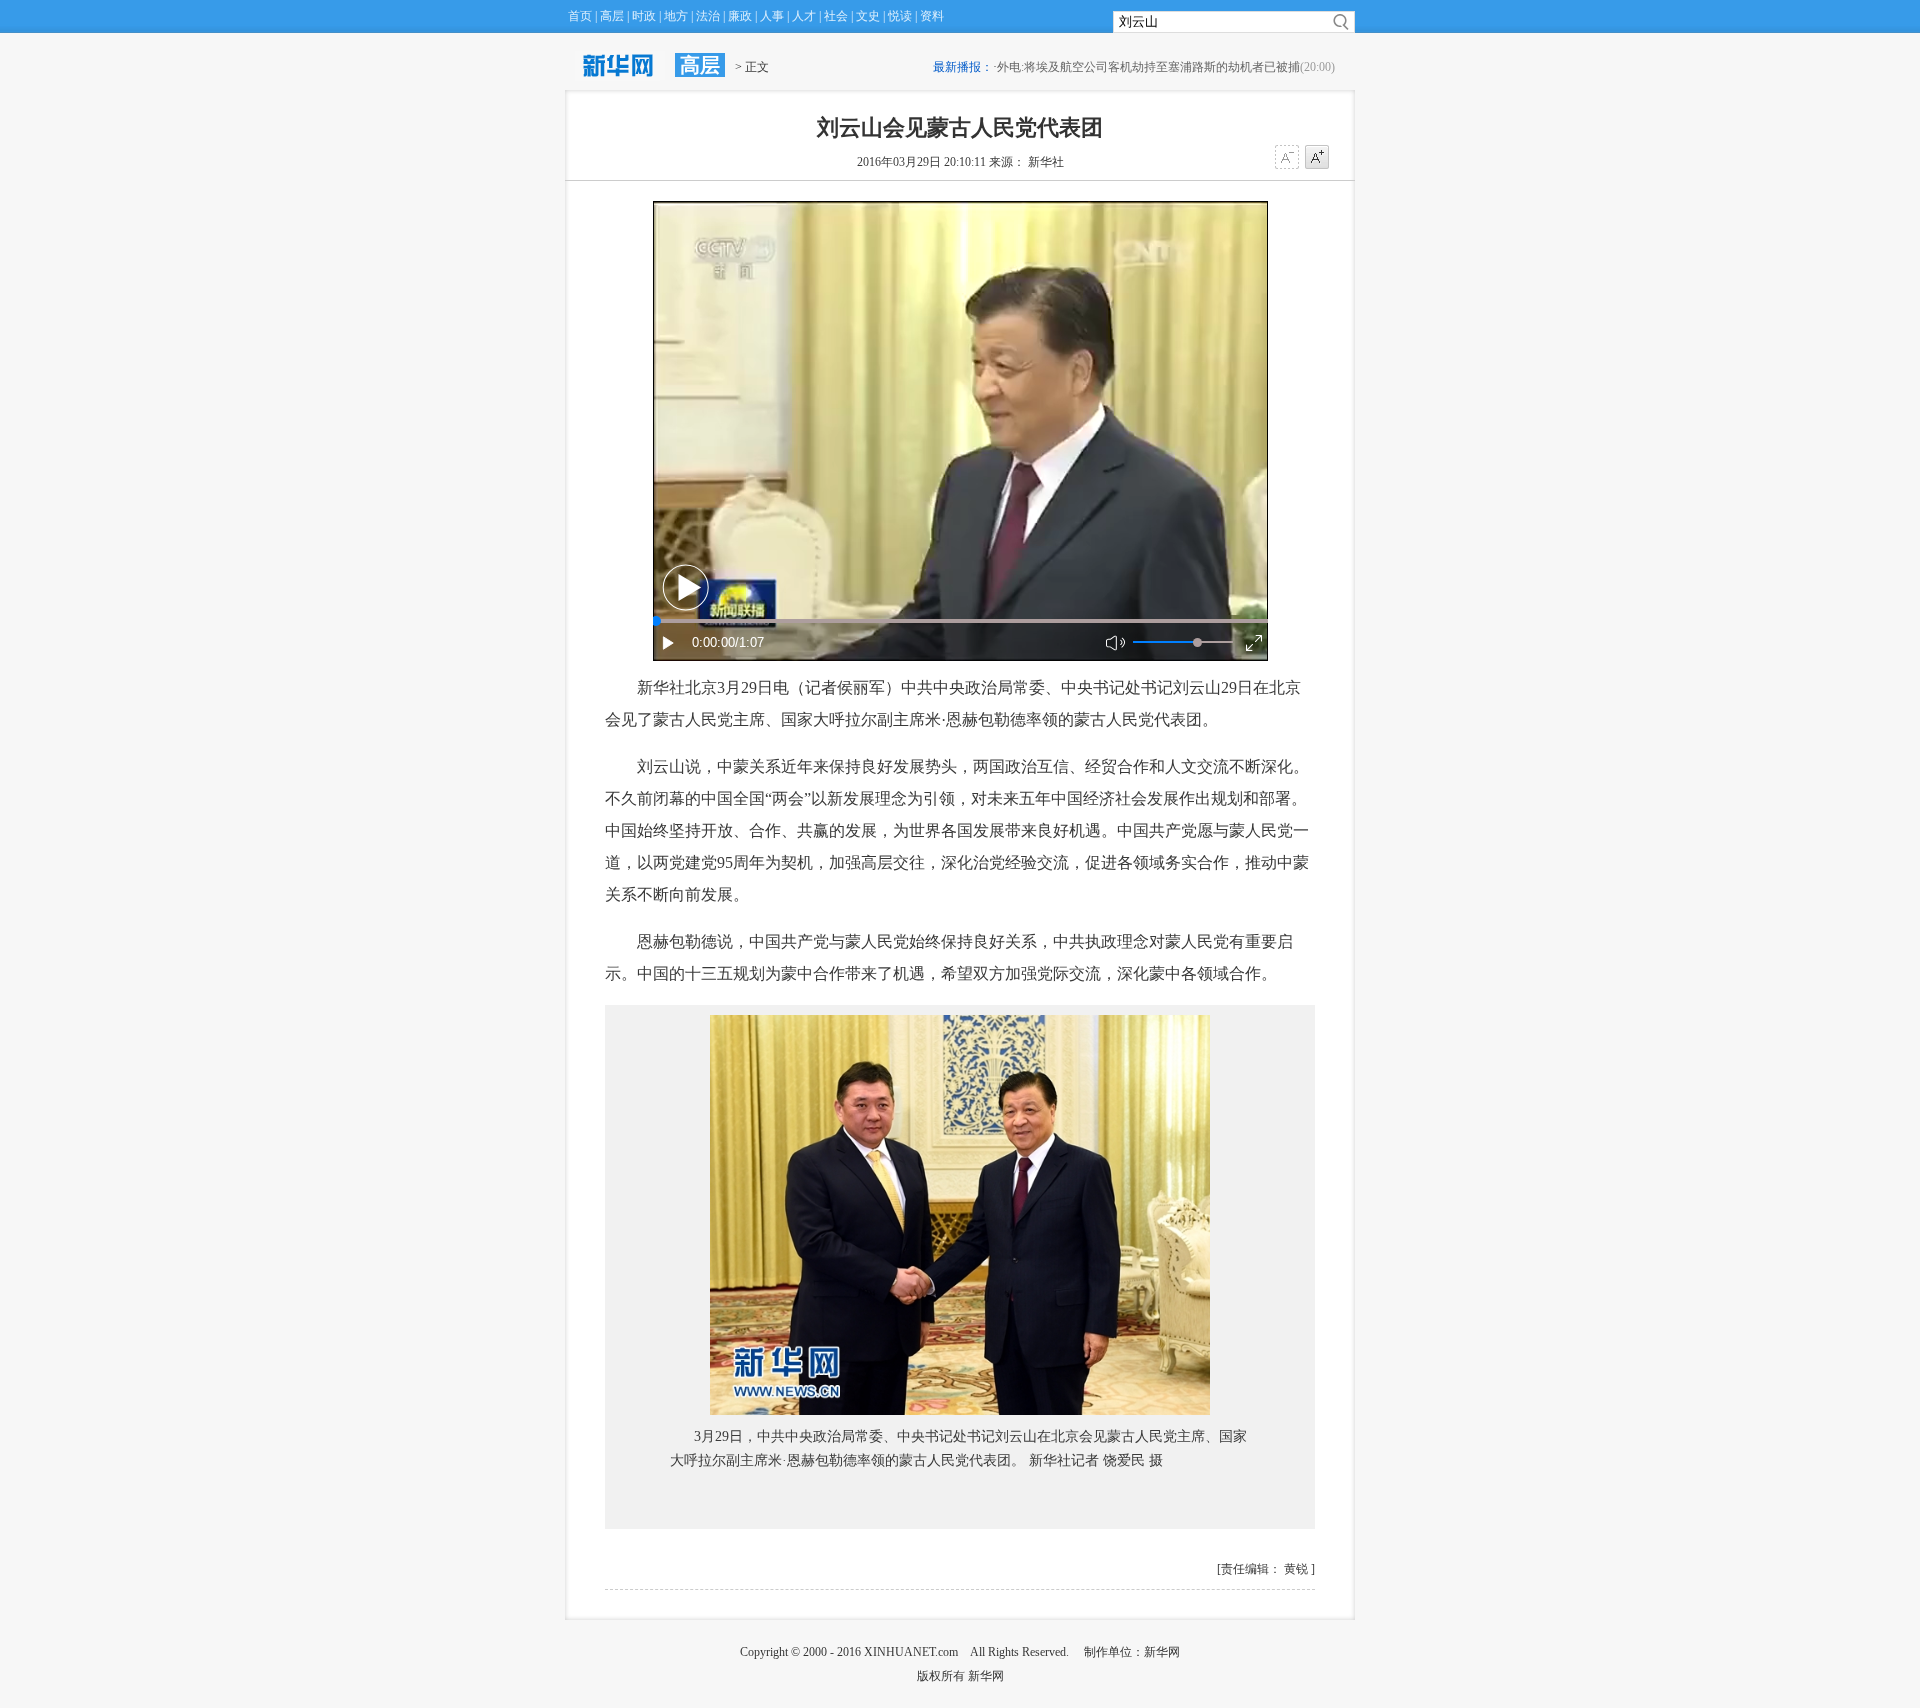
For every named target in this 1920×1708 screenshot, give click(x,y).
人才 (804, 16)
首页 (580, 16)
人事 (772, 16)
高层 (612, 16)
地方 (676, 16)
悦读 (900, 16)
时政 (644, 16)
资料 (932, 16)
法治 (708, 16)
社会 (836, 16)
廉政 (740, 16)
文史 (868, 16)
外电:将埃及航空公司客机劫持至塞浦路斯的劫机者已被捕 (1148, 67)
